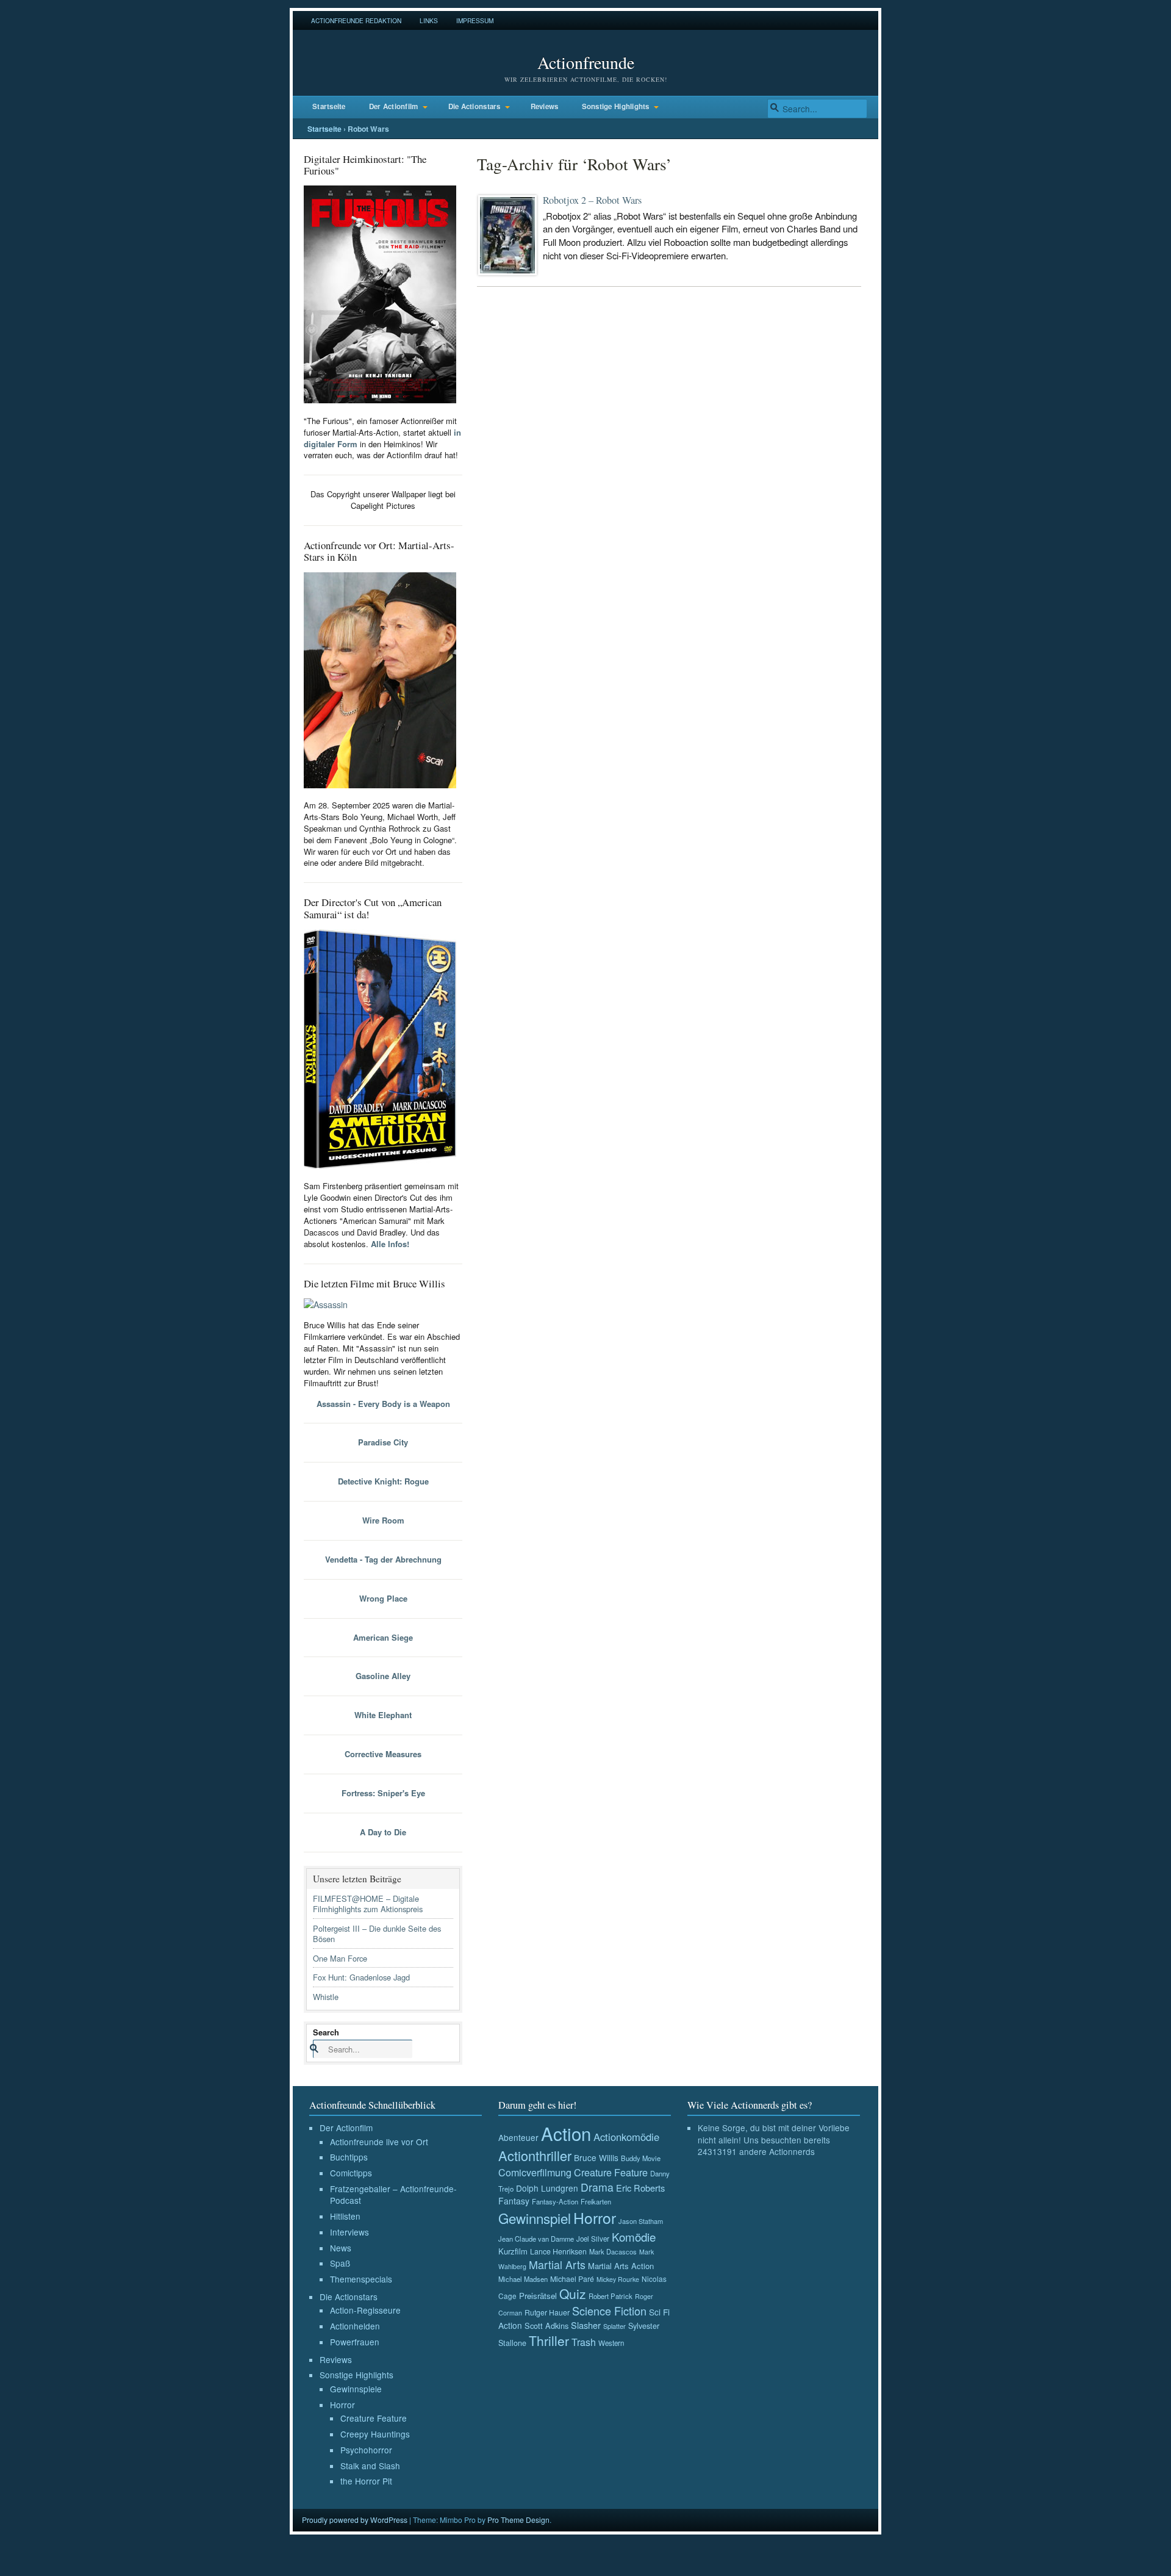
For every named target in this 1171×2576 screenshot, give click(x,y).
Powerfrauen (355, 2342)
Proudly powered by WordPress (355, 2520)
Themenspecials (361, 2279)
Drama (597, 2187)
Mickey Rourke (618, 2279)
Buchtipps (349, 2157)
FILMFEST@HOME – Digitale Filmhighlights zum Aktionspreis (368, 1904)
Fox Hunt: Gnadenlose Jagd (361, 1977)
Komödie (634, 2236)
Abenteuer (518, 2137)
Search (326, 2032)
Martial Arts (557, 2265)
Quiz (573, 2294)
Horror (342, 2405)
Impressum (475, 20)
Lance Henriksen (558, 2251)
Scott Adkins (546, 2326)
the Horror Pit (366, 2481)
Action (566, 2133)
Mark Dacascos (613, 2251)
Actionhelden (355, 2326)
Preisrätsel (538, 2296)
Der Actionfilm (394, 106)
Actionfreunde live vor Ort (379, 2142)
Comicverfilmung (535, 2172)
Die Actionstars (474, 106)
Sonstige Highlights (616, 106)
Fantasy (514, 2201)
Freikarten (596, 2201)
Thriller (549, 2340)
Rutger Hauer (547, 2312)
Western (611, 2343)
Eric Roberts (640, 2188)
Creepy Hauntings (375, 2434)
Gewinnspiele (356, 2389)
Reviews (545, 106)
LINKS (429, 20)
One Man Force (340, 1958)
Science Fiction (609, 2311)
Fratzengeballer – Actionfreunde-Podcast (393, 2195)
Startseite (329, 106)
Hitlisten (345, 2216)
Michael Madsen (523, 2279)
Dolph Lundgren (547, 2188)
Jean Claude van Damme (536, 2239)
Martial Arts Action (621, 2266)
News (341, 2248)
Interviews (349, 2232)
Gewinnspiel (535, 2218)
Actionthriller (535, 2155)
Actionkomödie (626, 2137)
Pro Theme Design (518, 2520)
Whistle (326, 1997)
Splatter (614, 2326)
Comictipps (351, 2173)
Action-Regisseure (365, 2310)
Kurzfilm (513, 2251)
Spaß (340, 2263)
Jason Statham (641, 2221)
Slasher (586, 2325)
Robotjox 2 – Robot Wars (592, 200)
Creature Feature (374, 2418)
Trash (584, 2342)
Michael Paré (572, 2279)
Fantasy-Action (555, 2201)
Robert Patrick (611, 2296)
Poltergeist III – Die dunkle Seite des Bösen (377, 1934)
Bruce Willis (596, 2157)
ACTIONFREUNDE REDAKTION (356, 20)
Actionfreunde (586, 62)
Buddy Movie (641, 2158)
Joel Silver (593, 2239)
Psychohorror (366, 2450)
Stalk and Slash (370, 2466)
